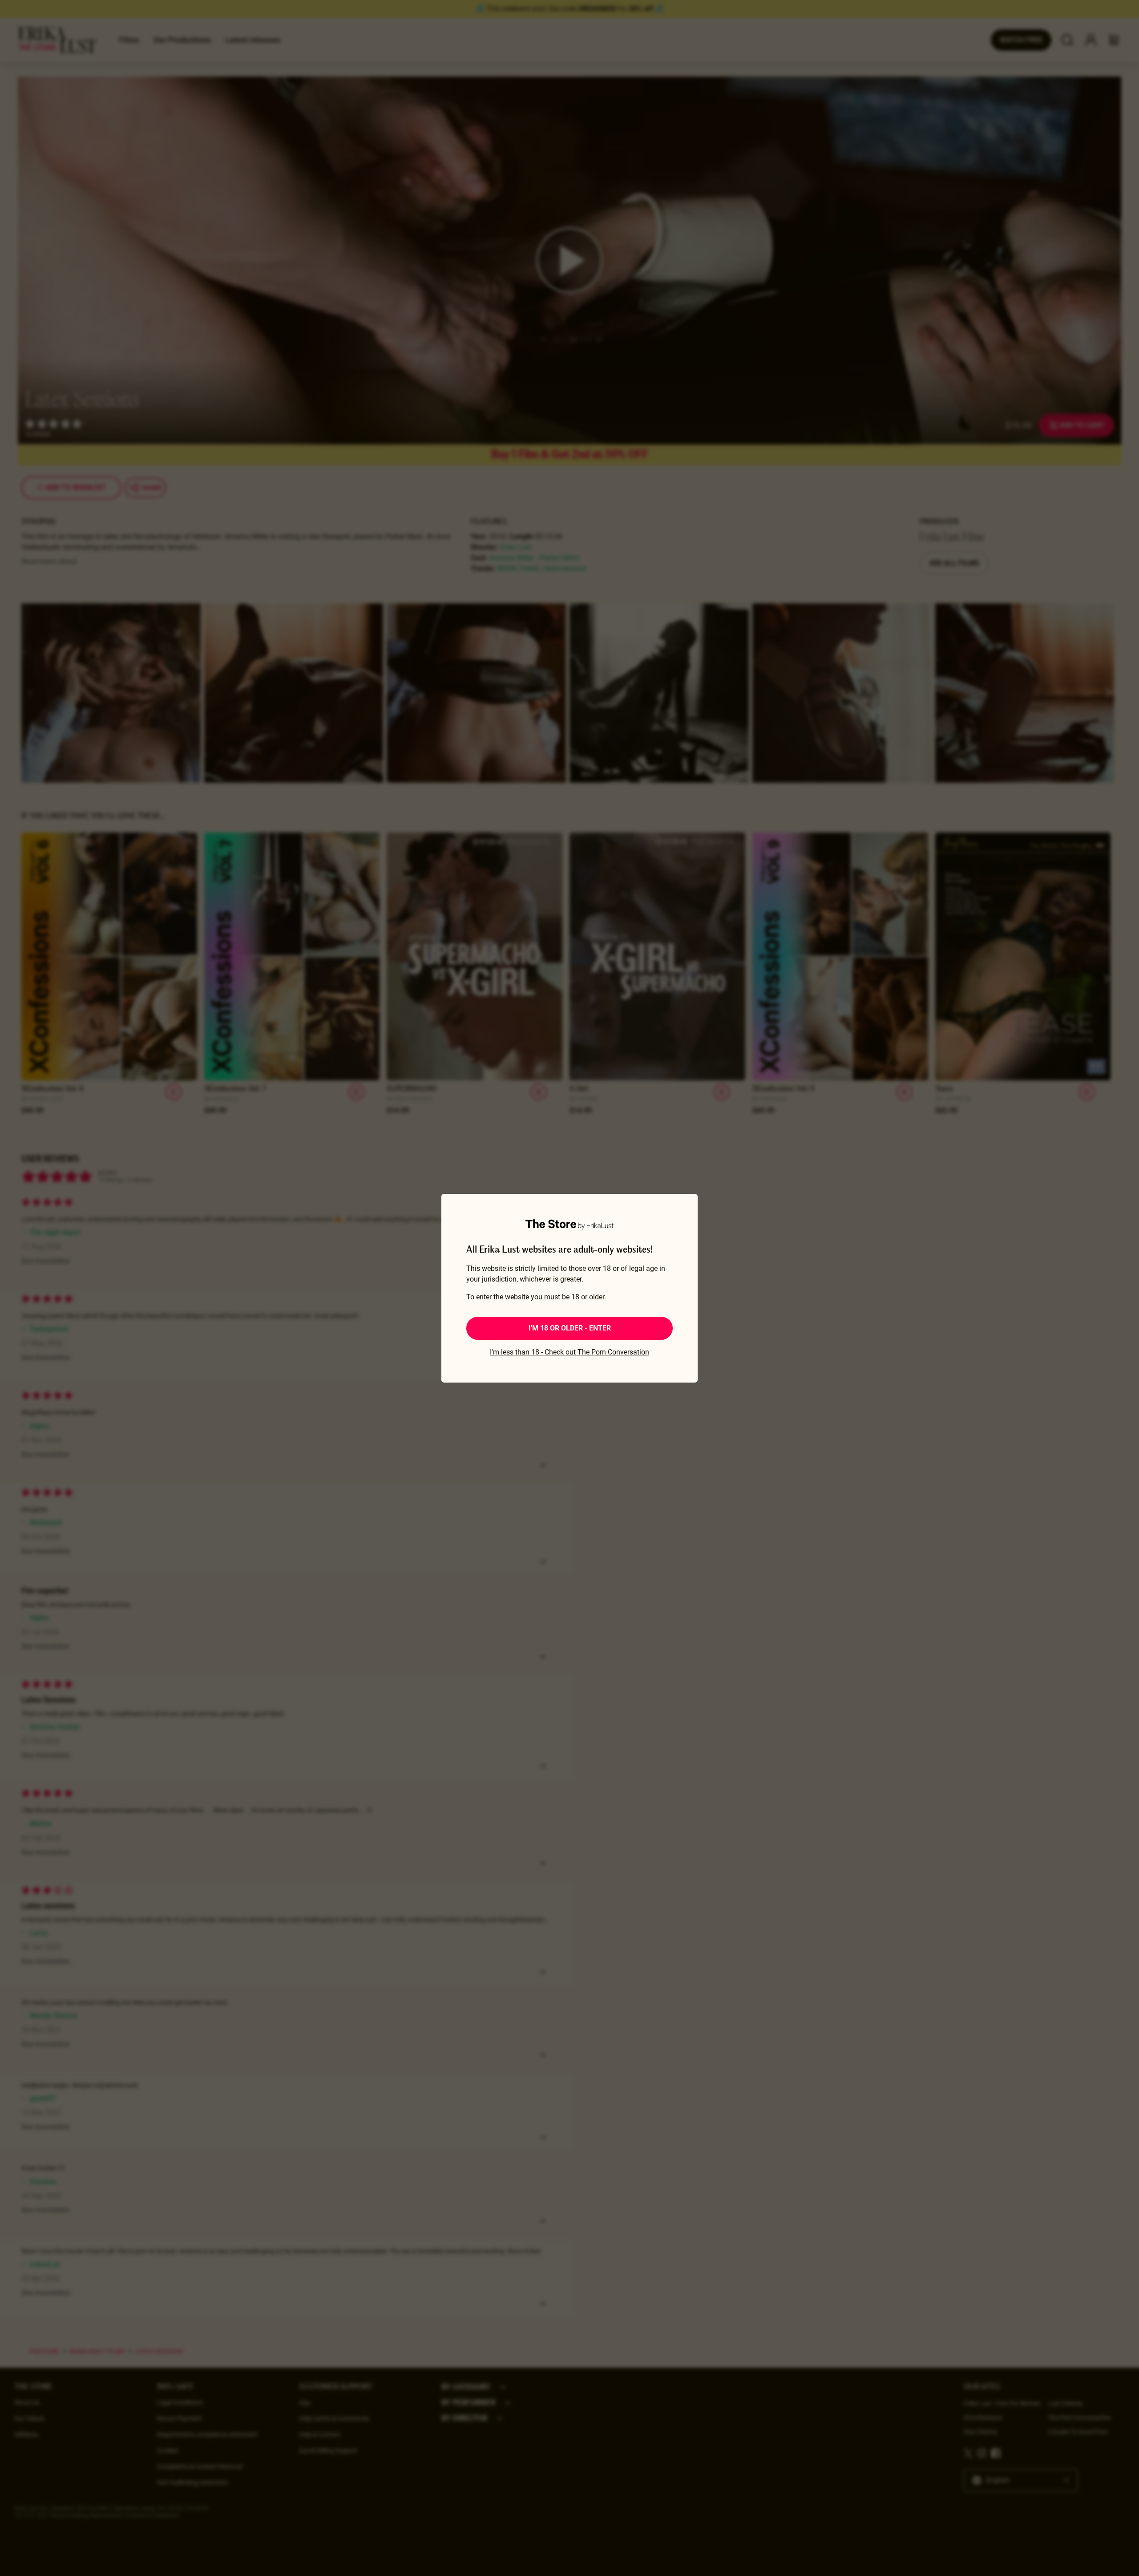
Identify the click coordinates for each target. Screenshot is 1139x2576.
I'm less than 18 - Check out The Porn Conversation (569, 1352)
